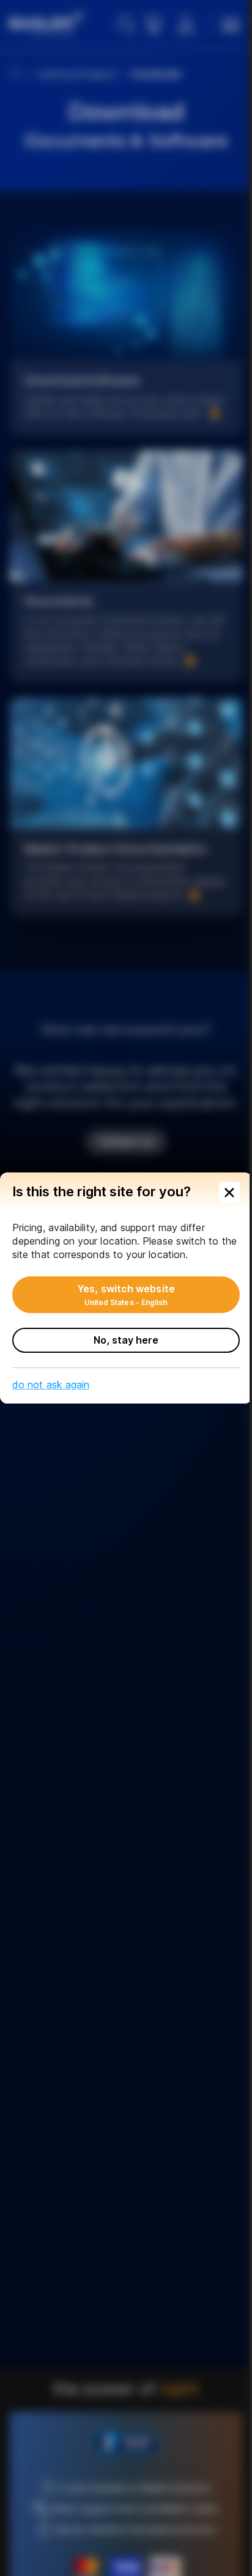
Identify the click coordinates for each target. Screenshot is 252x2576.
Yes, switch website (126, 1295)
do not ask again (51, 1385)
